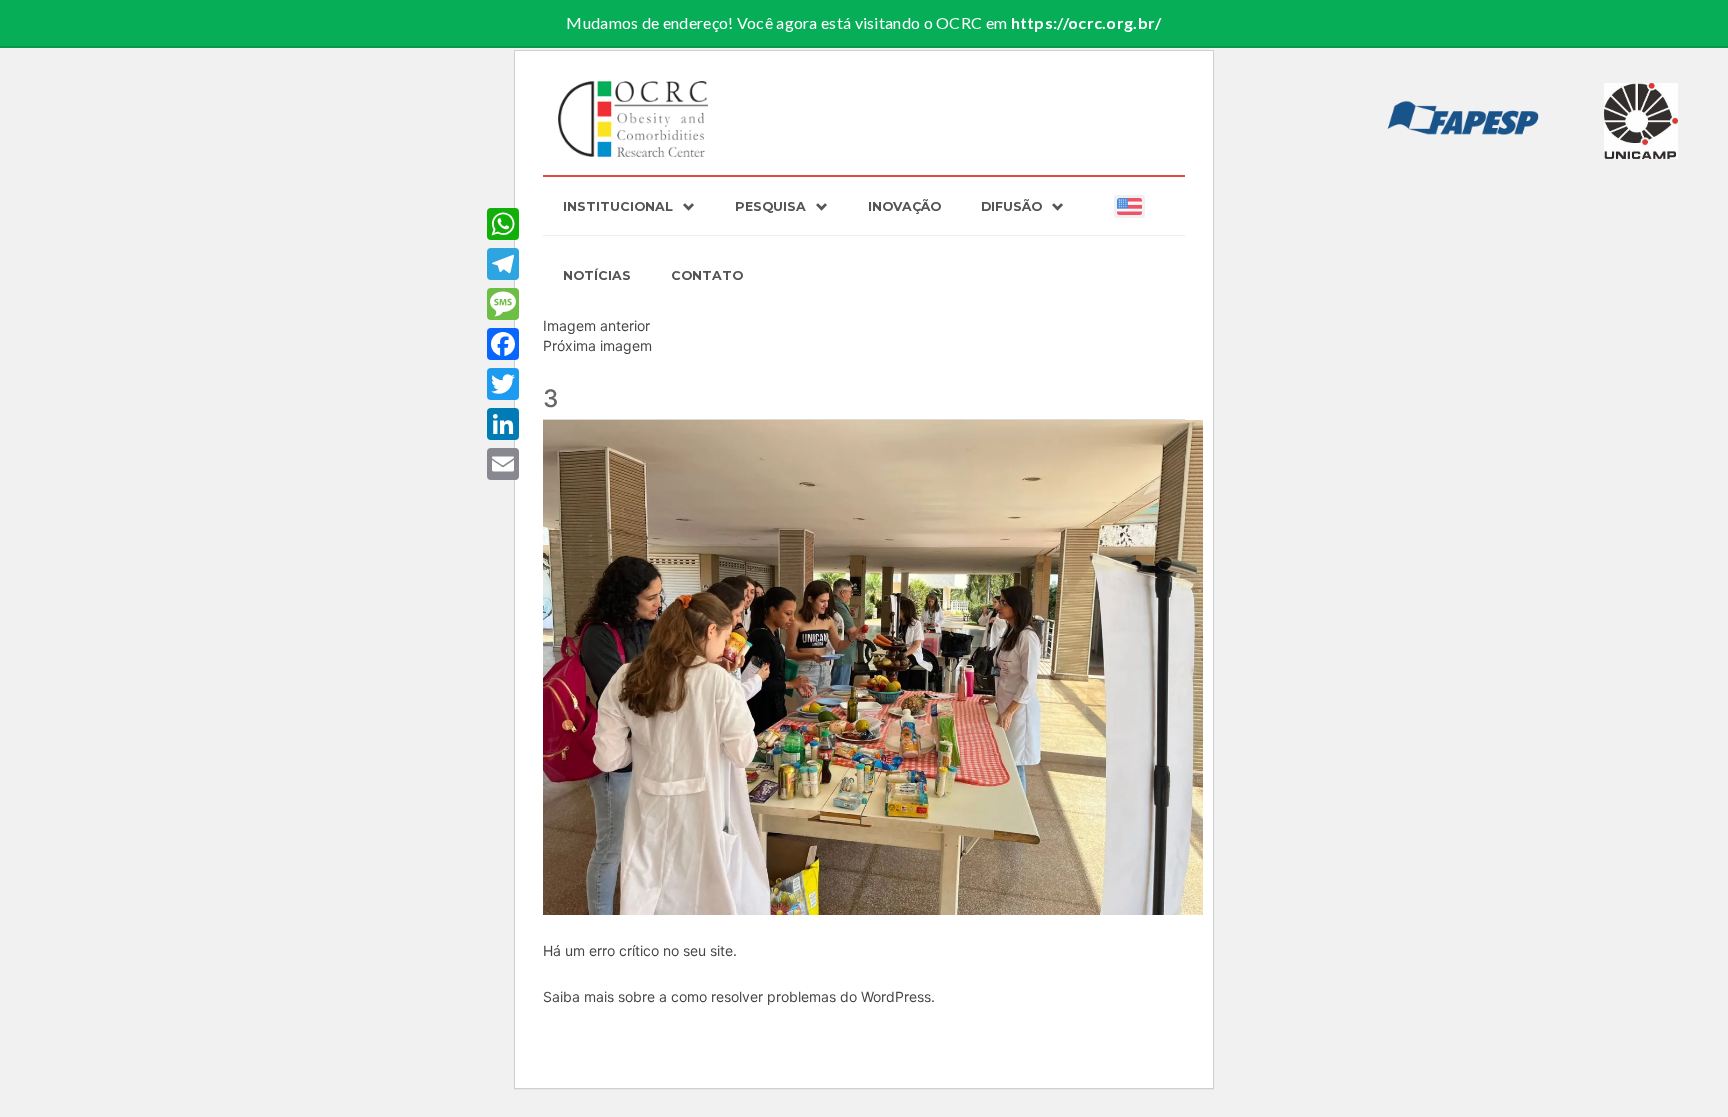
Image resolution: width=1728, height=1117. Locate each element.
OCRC (634, 119)
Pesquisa (770, 206)
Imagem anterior (596, 325)
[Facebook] (503, 344)
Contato (707, 275)
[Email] (503, 464)
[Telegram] (503, 264)
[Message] (503, 304)
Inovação (904, 206)
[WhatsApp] (503, 224)
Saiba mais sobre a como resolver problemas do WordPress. (739, 996)
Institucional (618, 206)
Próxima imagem (597, 345)
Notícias (597, 275)
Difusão (1011, 206)
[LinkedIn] (503, 424)
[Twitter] (503, 384)
